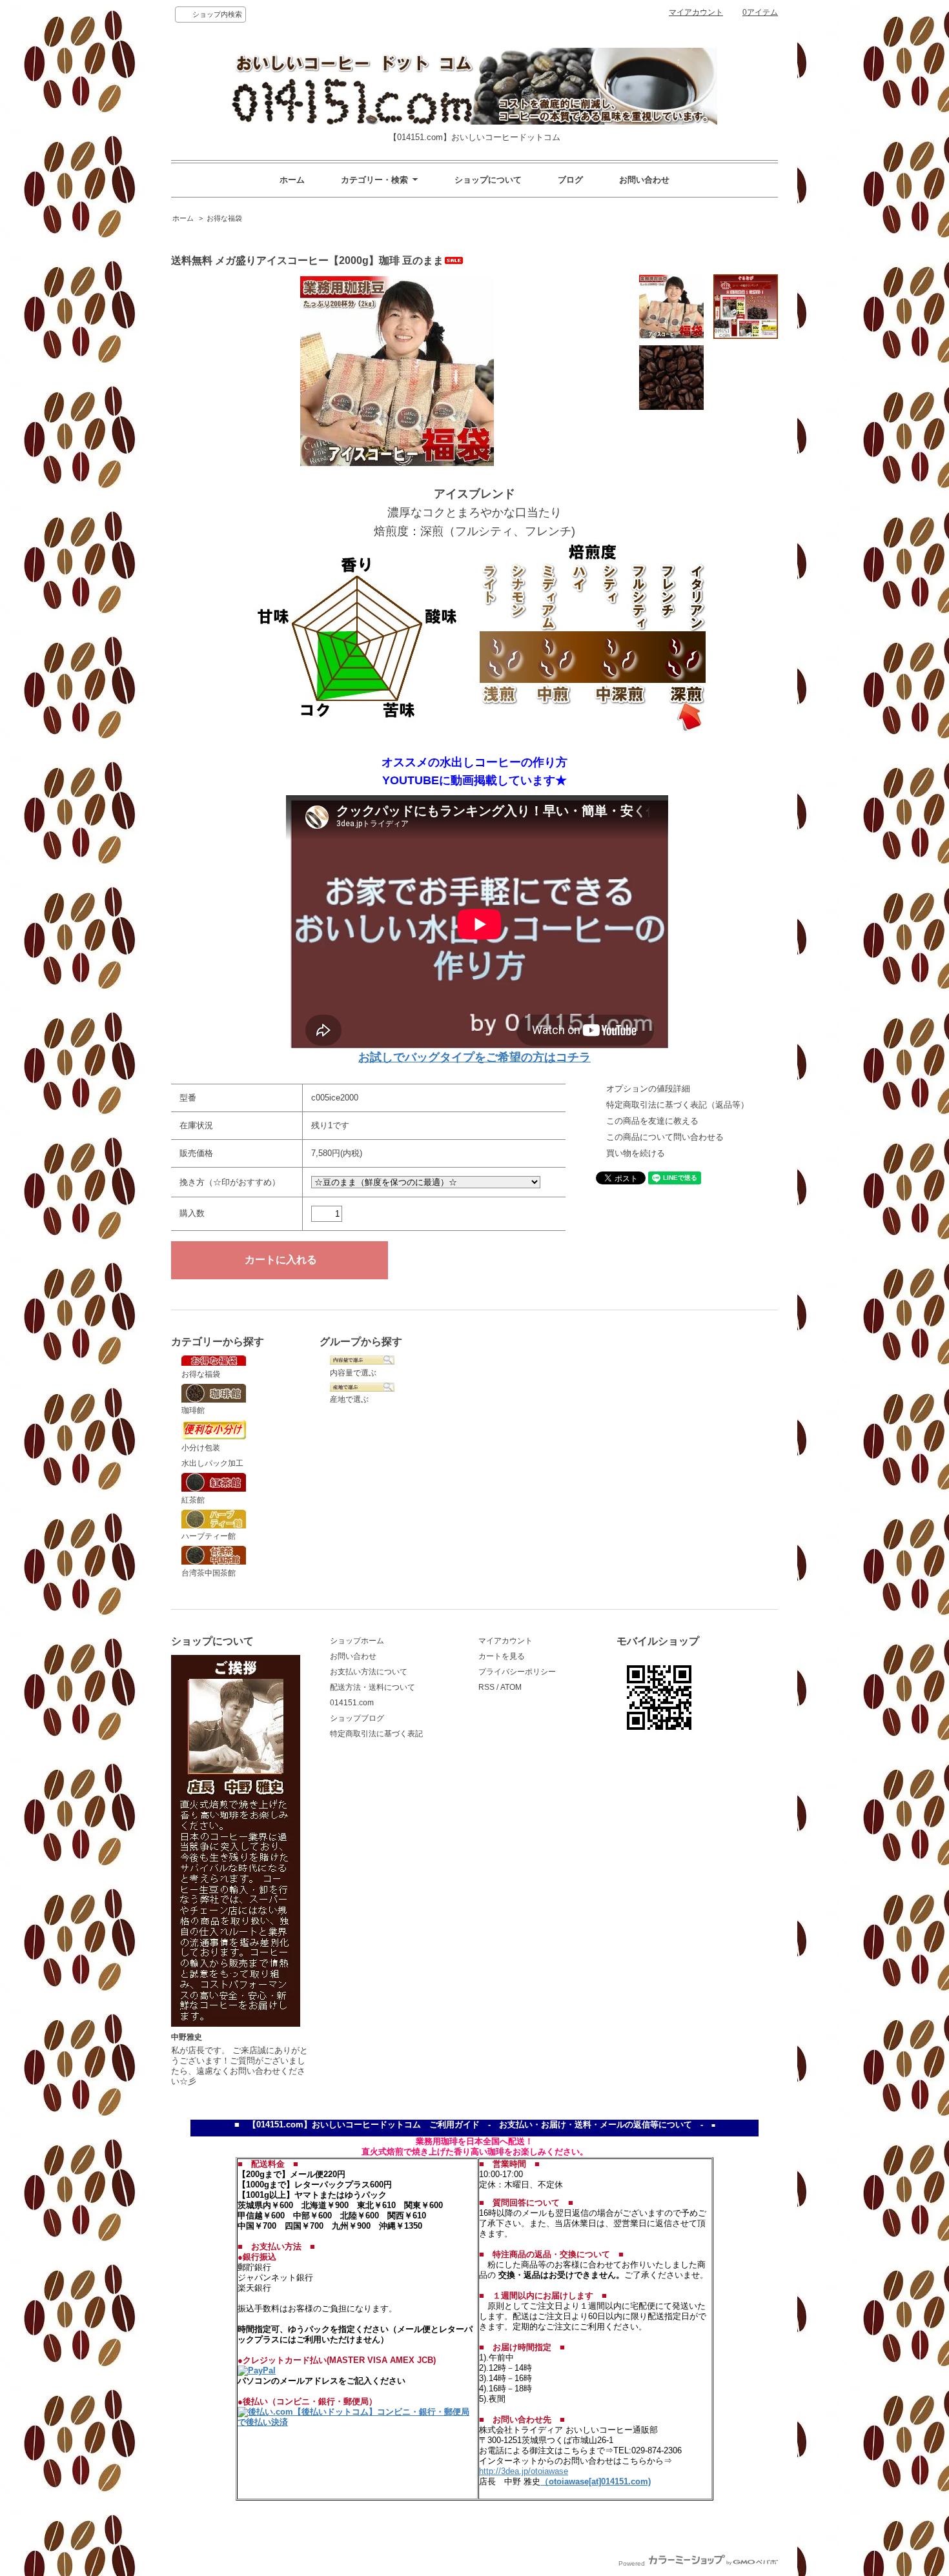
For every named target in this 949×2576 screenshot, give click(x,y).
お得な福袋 (224, 218)
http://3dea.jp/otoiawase (524, 2471)
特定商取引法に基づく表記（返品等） (678, 1105)
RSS (486, 1687)
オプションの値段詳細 (648, 1089)
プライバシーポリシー (517, 1672)
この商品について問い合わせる (665, 1137)
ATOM (511, 1687)
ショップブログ (357, 1718)
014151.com (352, 1703)
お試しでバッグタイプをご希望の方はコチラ (474, 1057)
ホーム (292, 180)
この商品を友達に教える (652, 1121)
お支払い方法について (369, 1672)
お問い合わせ (644, 180)
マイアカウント (696, 12)
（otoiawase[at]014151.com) (596, 2481)
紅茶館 (193, 1500)
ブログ (570, 180)
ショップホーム (357, 1641)
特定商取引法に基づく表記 (376, 1734)
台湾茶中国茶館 (209, 1573)
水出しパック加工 (212, 1463)
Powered (633, 2563)
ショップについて (488, 180)
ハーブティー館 (209, 1536)
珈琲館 (193, 1410)
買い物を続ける (636, 1153)
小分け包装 (201, 1448)
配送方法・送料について (372, 1687)
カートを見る (502, 1656)
